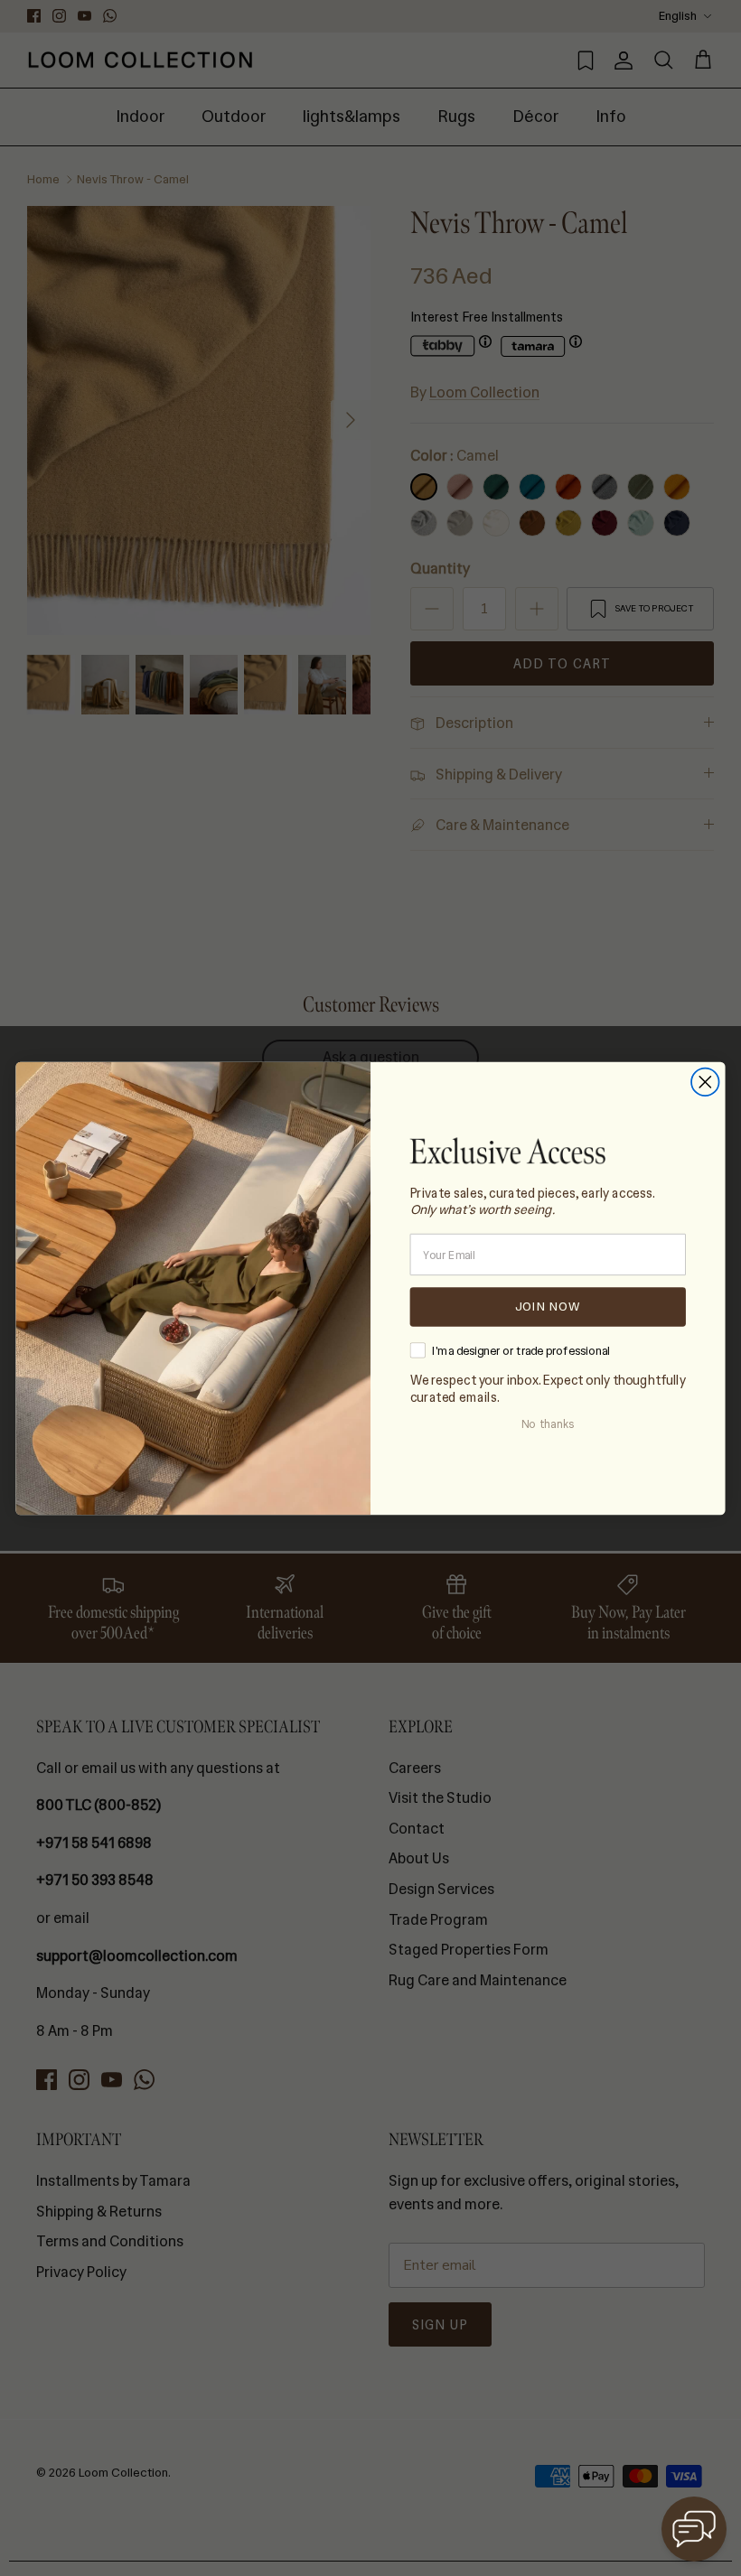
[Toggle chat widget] (694, 2529)
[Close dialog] (705, 1082)
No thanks (548, 1424)
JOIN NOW (548, 1307)
